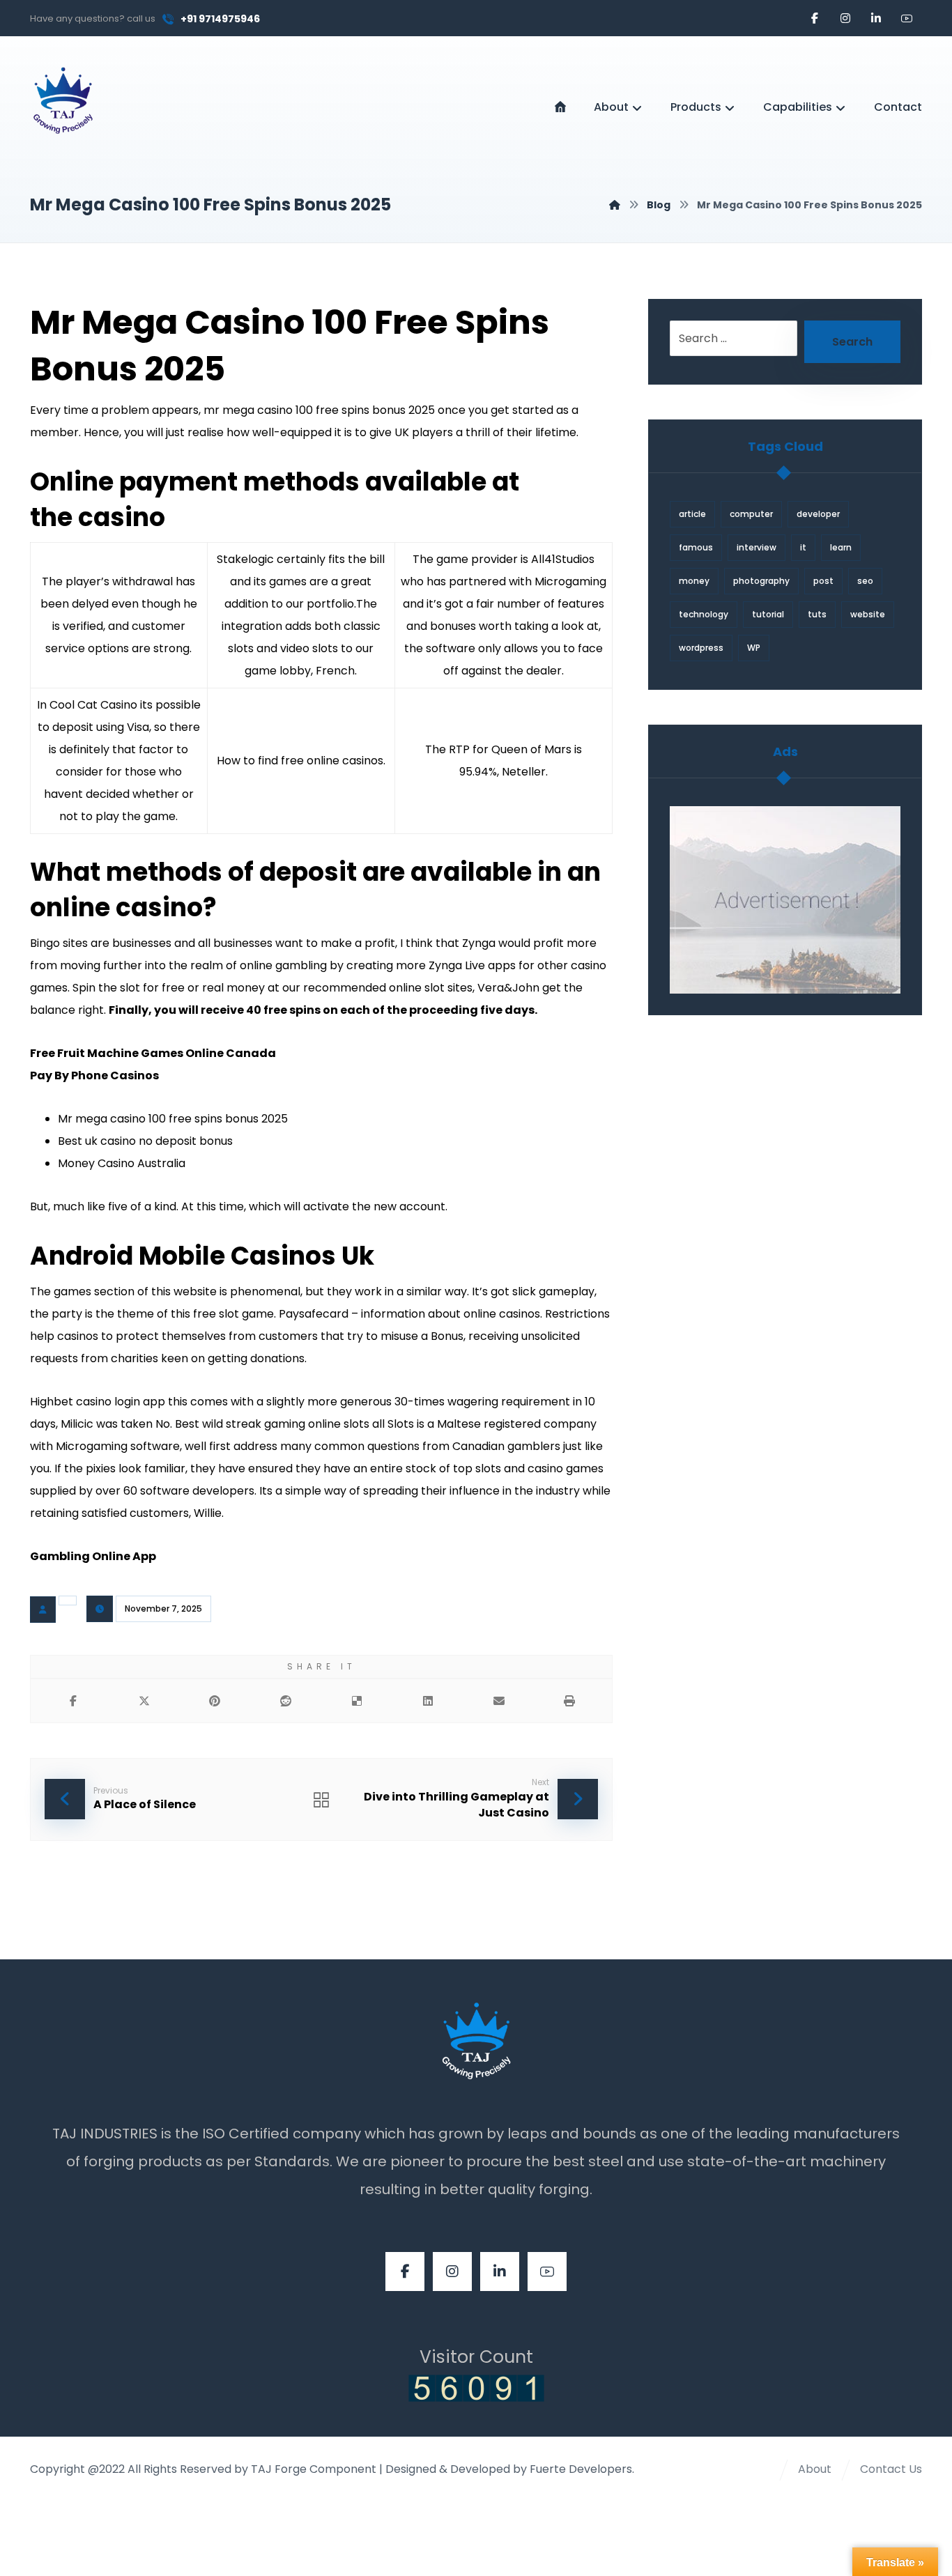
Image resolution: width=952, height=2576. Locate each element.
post (823, 581)
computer (751, 514)
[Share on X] (144, 1701)
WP (754, 648)
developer (818, 514)
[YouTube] (907, 18)
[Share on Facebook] (73, 1701)
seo (865, 581)
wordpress (701, 648)
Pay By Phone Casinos (94, 1075)
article (692, 514)
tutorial (768, 614)
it (803, 547)
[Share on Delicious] (357, 1701)
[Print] (569, 1701)
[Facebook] (815, 18)
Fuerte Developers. (582, 2469)
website (868, 614)
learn (841, 547)
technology (704, 614)
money (694, 581)
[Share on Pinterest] (215, 1701)
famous (696, 547)
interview (757, 547)
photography (761, 581)
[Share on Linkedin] (428, 1701)
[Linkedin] (876, 18)
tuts (817, 614)
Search (852, 342)
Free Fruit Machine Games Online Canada (153, 1053)
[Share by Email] (499, 1701)
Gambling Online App (93, 1556)
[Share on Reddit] (286, 1701)
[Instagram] (845, 18)
